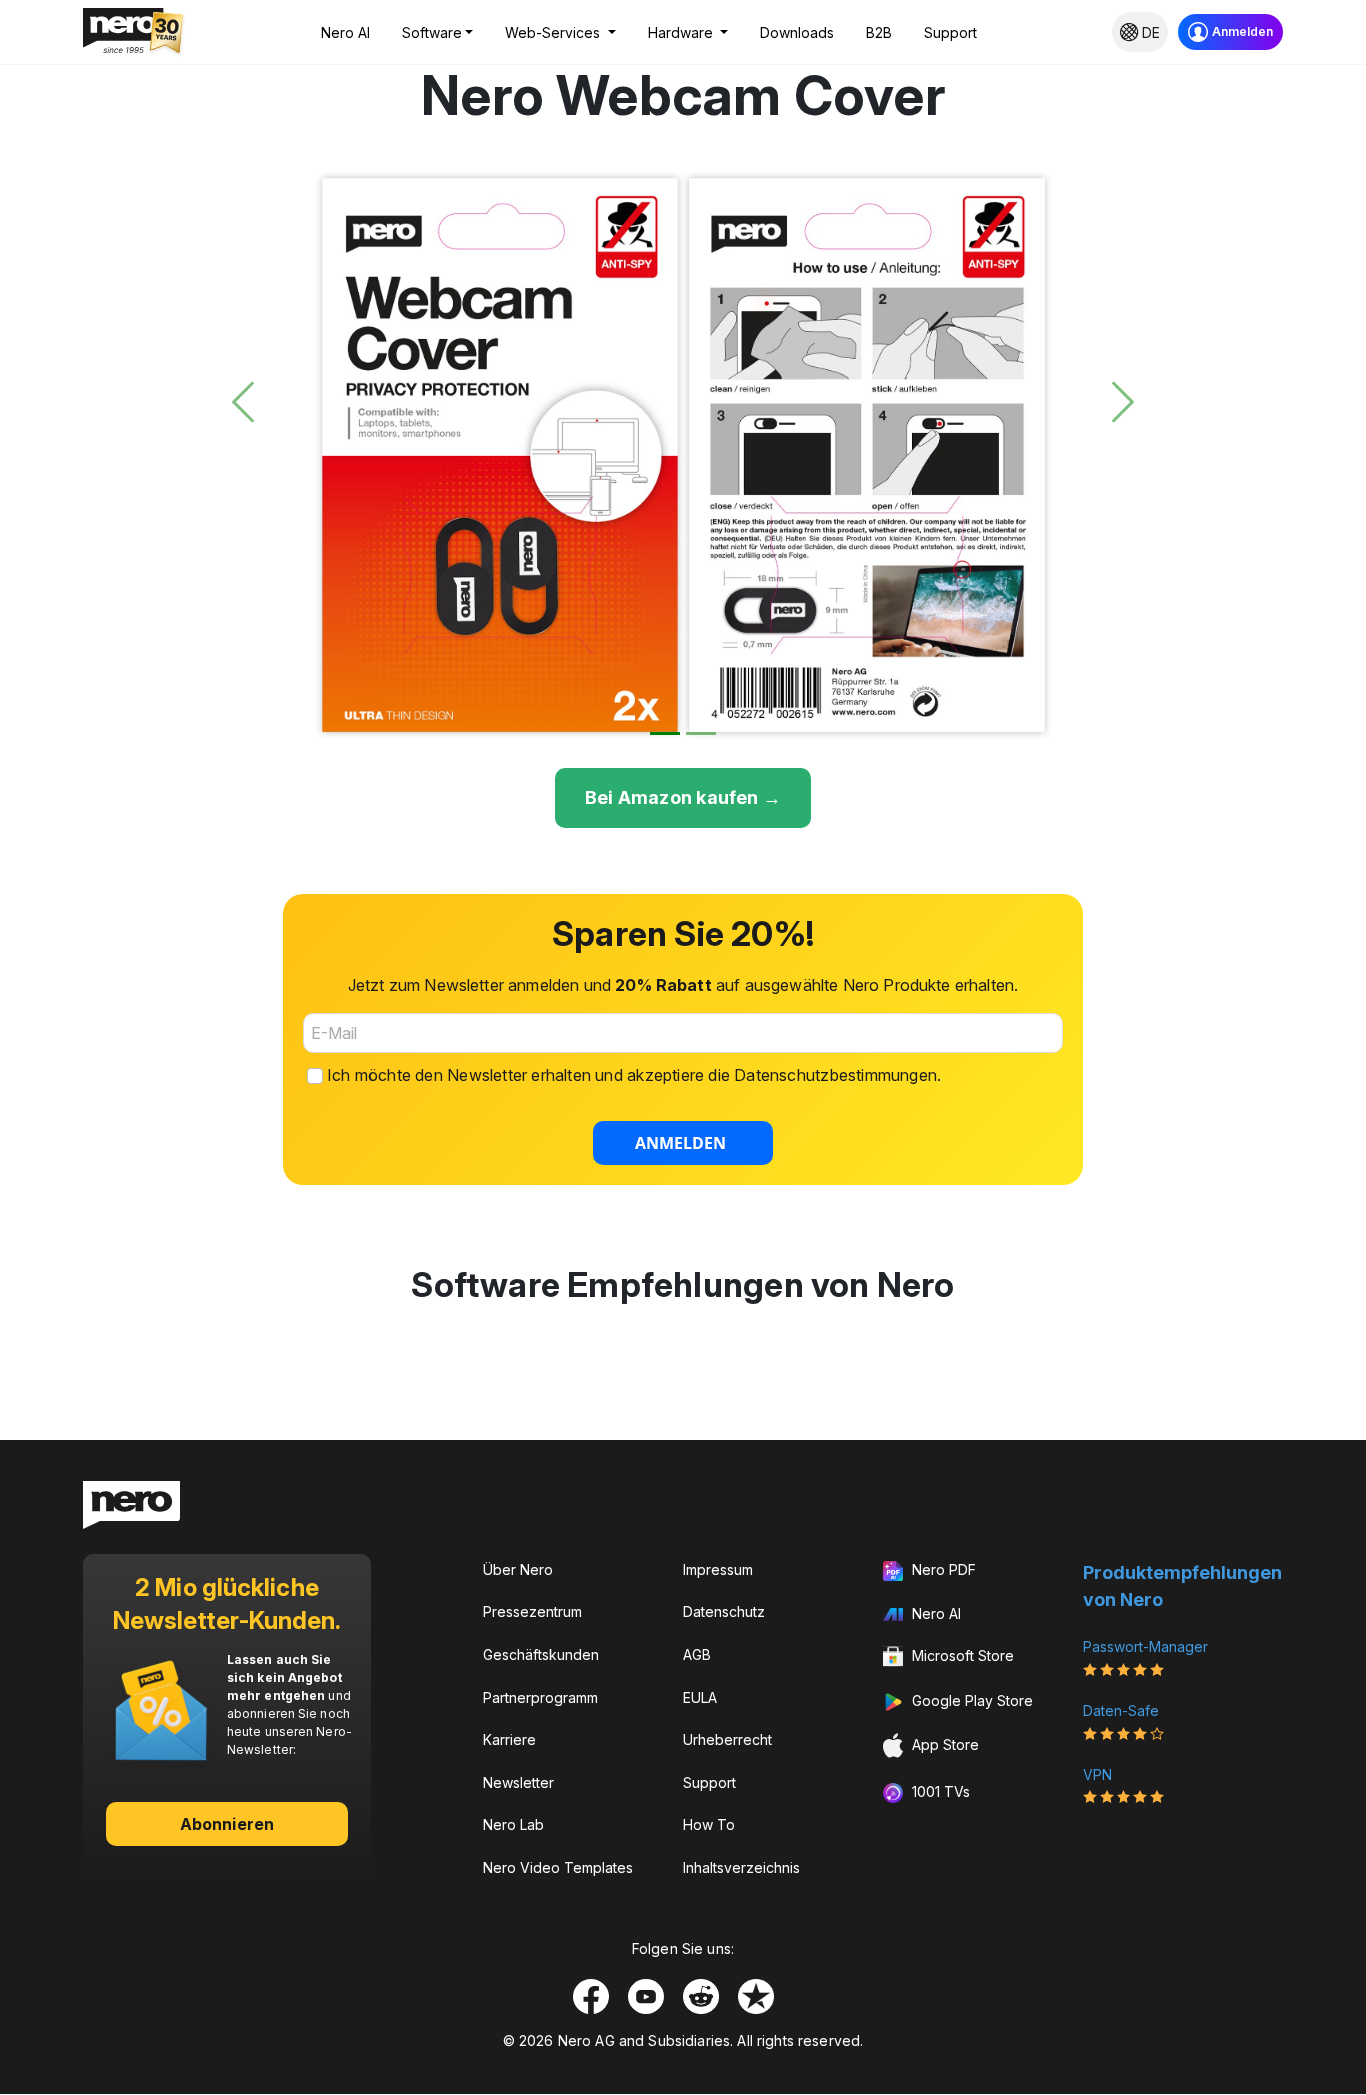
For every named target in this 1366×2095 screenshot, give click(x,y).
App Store (943, 1744)
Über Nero (518, 1569)
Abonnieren (227, 1824)
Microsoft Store (961, 1655)
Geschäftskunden (541, 1654)
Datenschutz (724, 1611)
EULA (700, 1697)
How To (709, 1824)
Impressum (718, 1569)
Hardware (682, 32)
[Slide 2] (701, 733)
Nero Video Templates (558, 1867)
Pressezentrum (532, 1611)
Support (950, 32)
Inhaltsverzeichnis (741, 1867)
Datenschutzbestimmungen (835, 1075)
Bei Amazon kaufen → (683, 797)
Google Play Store (970, 1700)
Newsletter (518, 1782)
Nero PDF (942, 1569)
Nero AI (345, 32)
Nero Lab (513, 1824)
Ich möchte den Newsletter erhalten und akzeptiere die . (634, 1075)
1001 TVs (939, 1791)
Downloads (797, 32)
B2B (879, 32)
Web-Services (554, 32)
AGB (697, 1654)
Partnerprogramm (540, 1697)
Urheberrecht (727, 1739)
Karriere (509, 1739)
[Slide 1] (665, 733)
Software (432, 32)
